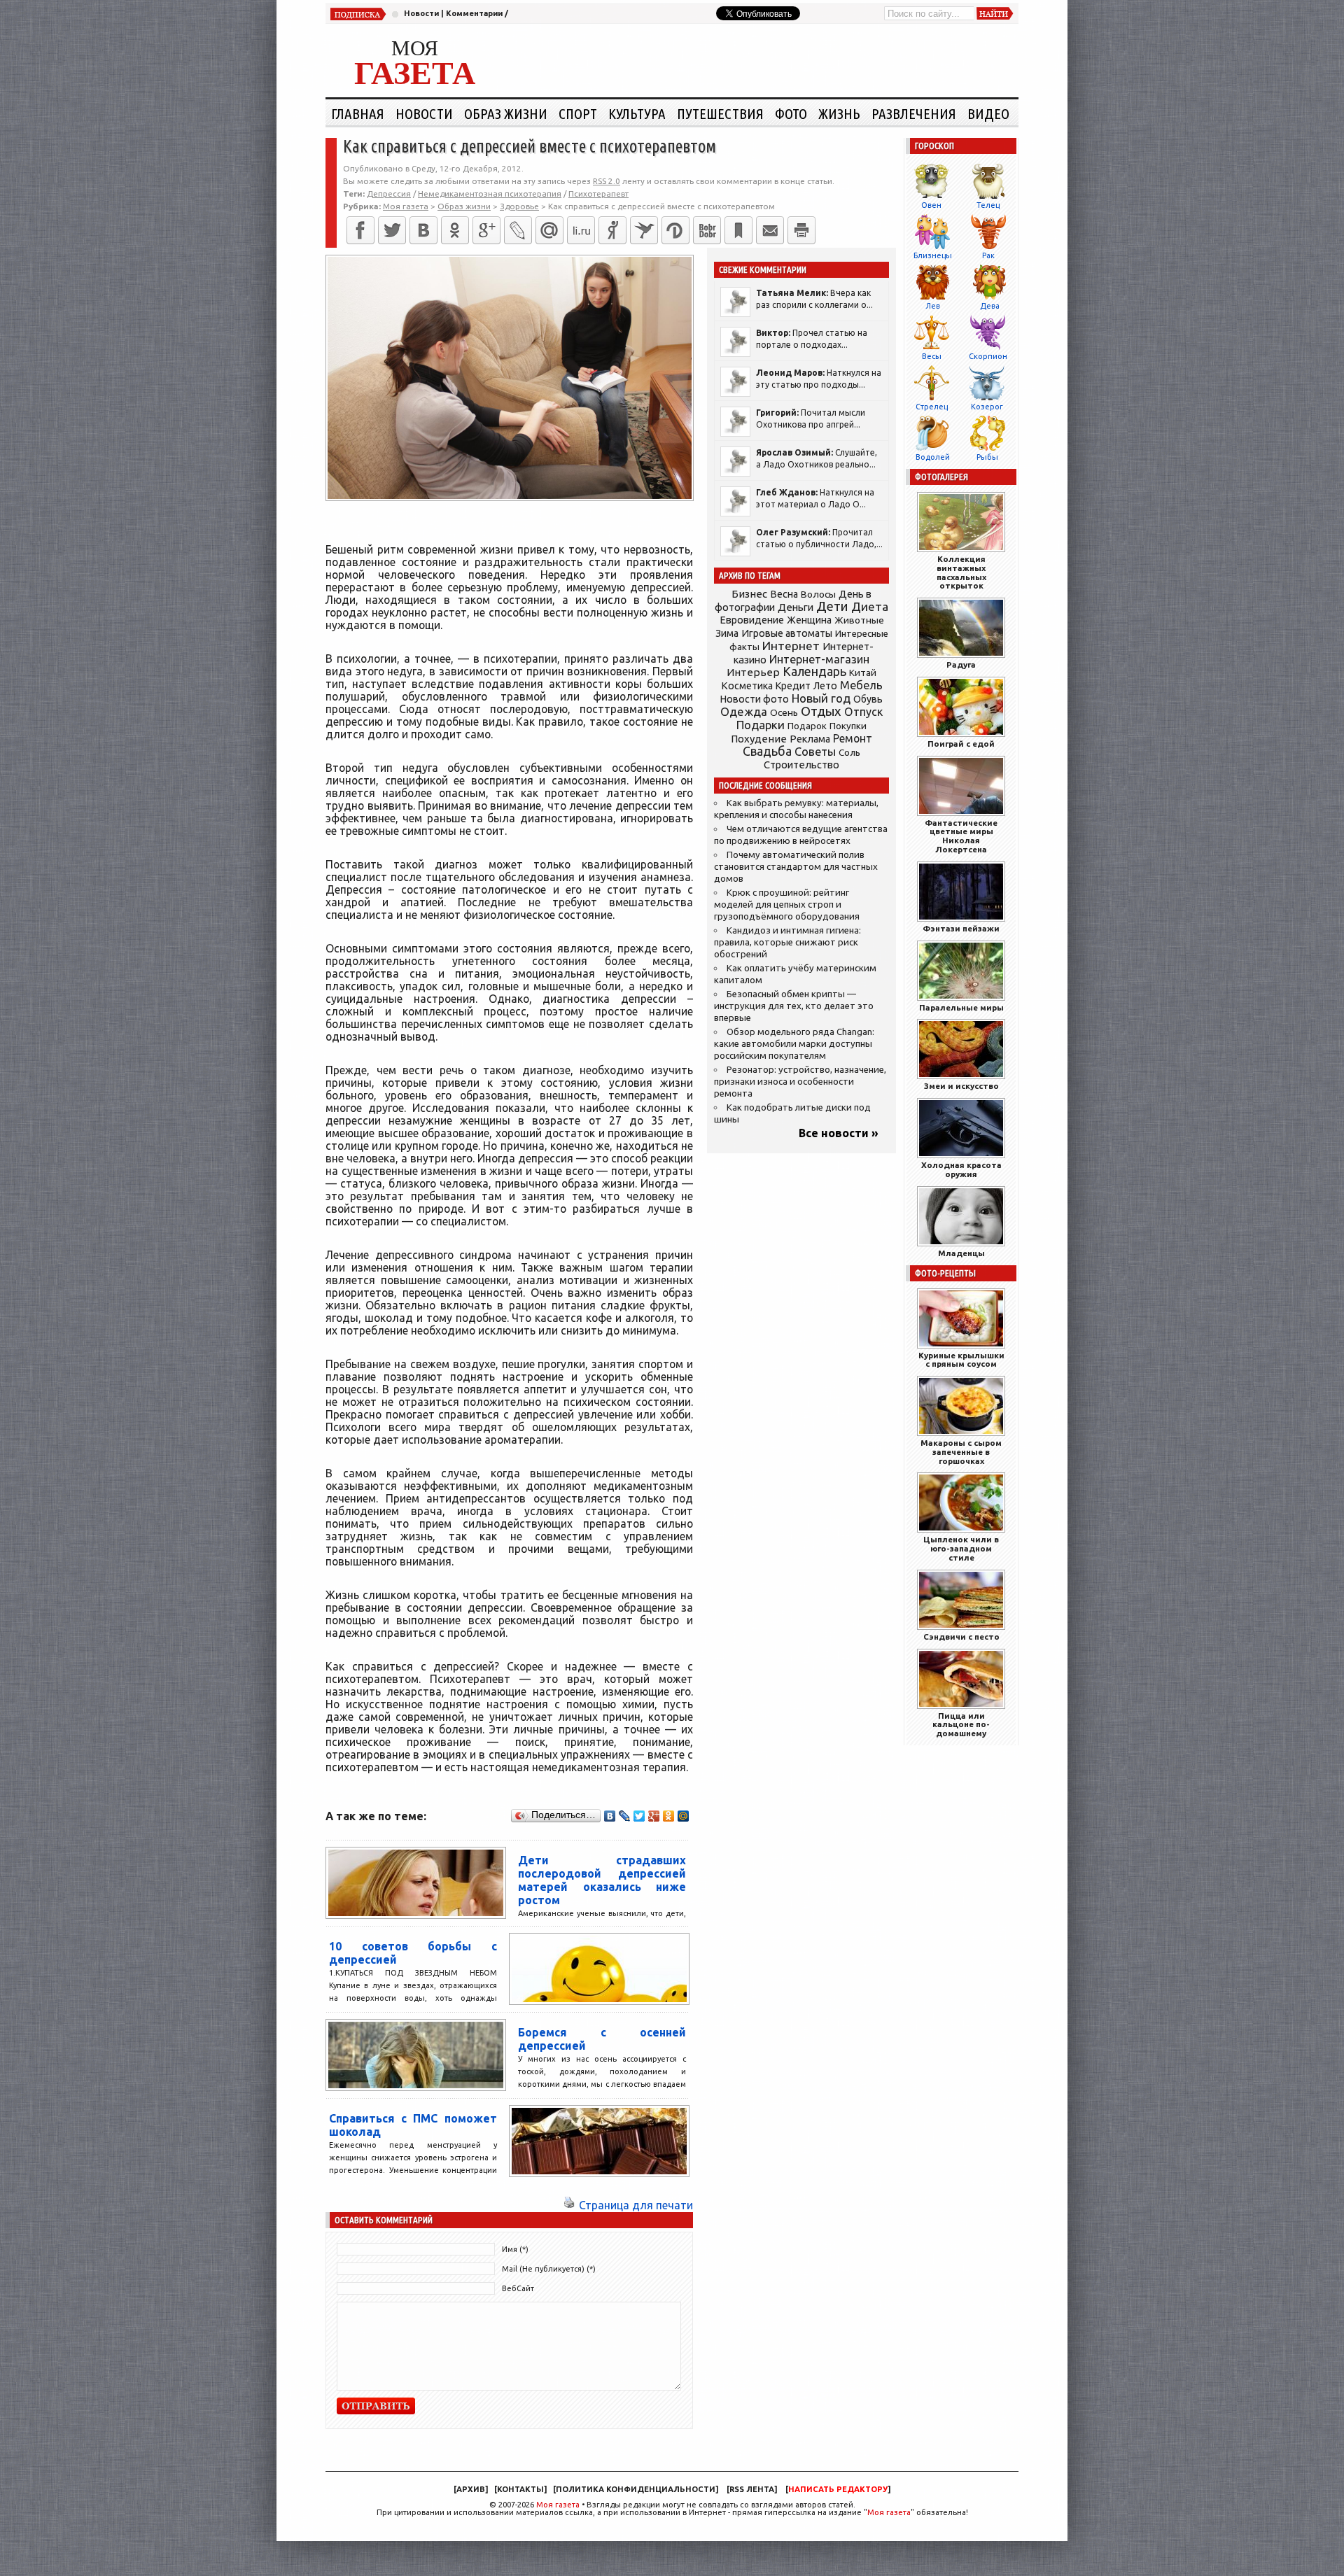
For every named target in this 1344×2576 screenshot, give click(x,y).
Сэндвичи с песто (961, 1637)
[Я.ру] (612, 230)
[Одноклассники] (455, 230)
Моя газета (558, 2505)
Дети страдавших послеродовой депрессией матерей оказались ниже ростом (602, 1880)
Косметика (747, 686)
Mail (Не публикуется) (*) (549, 2269)
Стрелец (932, 407)
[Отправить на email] (770, 230)
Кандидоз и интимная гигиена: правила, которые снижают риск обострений (787, 942)
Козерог (987, 407)
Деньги (796, 607)
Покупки (848, 726)
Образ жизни (506, 113)
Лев (933, 306)
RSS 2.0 (607, 181)
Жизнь (839, 113)
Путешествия (720, 113)
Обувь (868, 699)
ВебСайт (518, 2288)
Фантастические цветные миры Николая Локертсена (961, 836)
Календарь (814, 671)
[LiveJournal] (518, 230)
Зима (727, 633)
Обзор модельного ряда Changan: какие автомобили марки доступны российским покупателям (794, 1044)
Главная (358, 113)
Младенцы (961, 1253)
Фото (791, 113)
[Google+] (486, 230)
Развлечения (914, 113)
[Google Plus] (654, 1816)
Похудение (759, 739)
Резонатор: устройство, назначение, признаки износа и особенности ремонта (800, 1082)
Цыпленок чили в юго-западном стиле (961, 1548)
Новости (421, 13)
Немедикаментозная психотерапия (490, 193)
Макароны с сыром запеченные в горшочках (961, 1452)
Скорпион (988, 356)
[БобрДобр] (707, 230)
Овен (931, 205)
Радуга (961, 664)
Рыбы (987, 457)
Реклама (810, 739)
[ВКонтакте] (423, 230)
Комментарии (474, 13)
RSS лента (752, 2489)
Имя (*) (515, 2249)
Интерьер (753, 672)
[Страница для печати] (569, 2205)
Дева (990, 306)
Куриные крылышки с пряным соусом (961, 1360)
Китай (863, 673)
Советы (815, 752)
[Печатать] (801, 230)
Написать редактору (838, 2489)
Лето (825, 686)
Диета (870, 606)
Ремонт (853, 738)
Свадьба (767, 751)
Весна (784, 594)
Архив (471, 2489)
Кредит (793, 686)
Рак (988, 255)
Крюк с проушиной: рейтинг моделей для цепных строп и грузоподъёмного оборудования (787, 905)
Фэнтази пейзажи (961, 928)
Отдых (821, 711)
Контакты (520, 2489)
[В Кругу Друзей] (675, 230)
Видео (988, 113)
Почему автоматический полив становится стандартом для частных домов (796, 867)
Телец (988, 205)
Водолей (933, 457)
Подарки (761, 725)
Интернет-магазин (819, 659)
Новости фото (755, 699)
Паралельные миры (961, 1007)
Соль (849, 752)
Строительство (801, 765)
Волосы (818, 594)
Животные (859, 620)
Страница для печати (636, 2205)
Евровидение (752, 620)
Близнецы (933, 255)
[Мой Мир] (684, 1816)
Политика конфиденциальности (636, 2489)
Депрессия (389, 193)
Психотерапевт (598, 193)
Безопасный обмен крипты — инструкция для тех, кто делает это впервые (794, 1006)
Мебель (861, 685)
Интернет (791, 646)
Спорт (578, 113)
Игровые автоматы (787, 633)
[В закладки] (738, 230)
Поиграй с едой (961, 744)
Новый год (821, 698)
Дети (832, 606)
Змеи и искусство (961, 1086)
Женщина (809, 620)
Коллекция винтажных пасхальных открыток (961, 572)
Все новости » (839, 1133)
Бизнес (749, 594)
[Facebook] (360, 230)
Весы (932, 356)
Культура (637, 113)
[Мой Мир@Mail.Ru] (549, 230)
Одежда (744, 711)
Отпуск (863, 712)
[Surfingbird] (644, 230)
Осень (784, 712)
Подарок (807, 726)
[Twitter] (392, 230)
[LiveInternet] (581, 230)
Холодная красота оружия (961, 1169)
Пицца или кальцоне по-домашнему (961, 1725)
